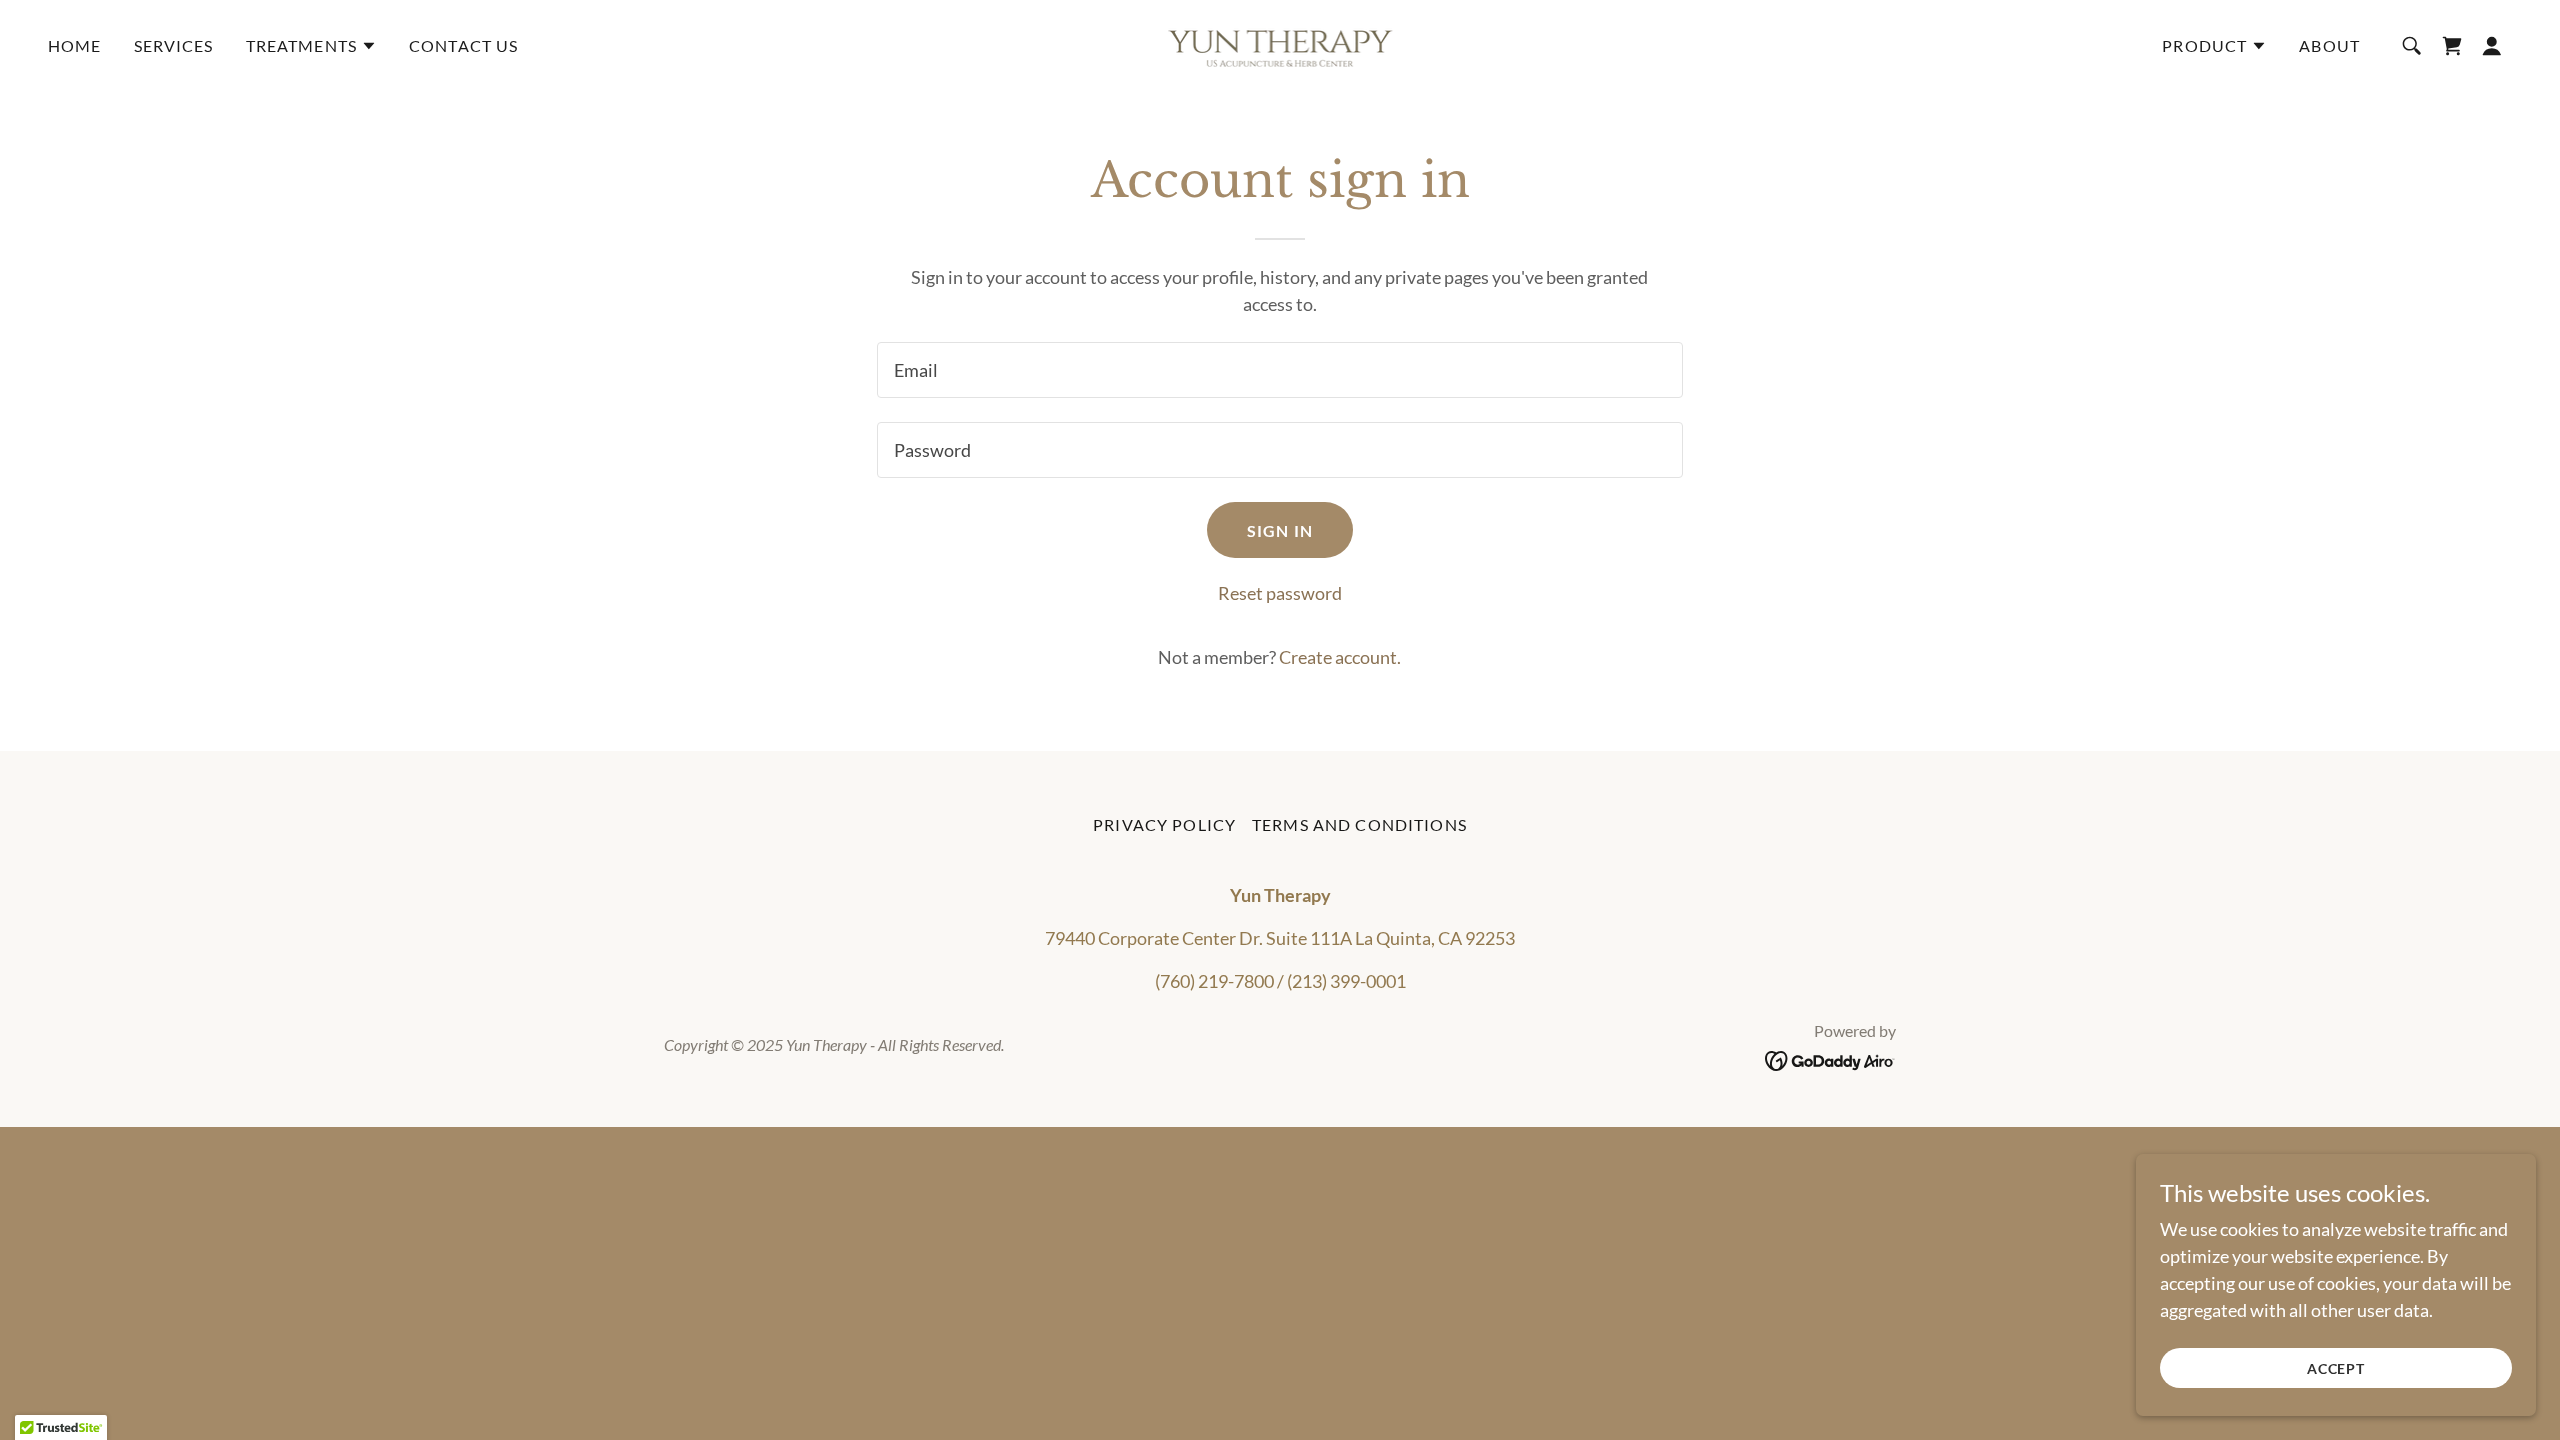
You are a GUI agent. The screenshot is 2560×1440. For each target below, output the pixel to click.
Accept (2336, 1368)
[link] (1280, 43)
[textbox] (1279, 370)
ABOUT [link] (2329, 45)
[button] (311, 46)
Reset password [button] (1280, 593)
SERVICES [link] (174, 45)
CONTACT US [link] (463, 45)
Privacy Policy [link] (1164, 824)
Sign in (1280, 530)
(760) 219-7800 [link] (1214, 981)
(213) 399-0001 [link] (1346, 981)
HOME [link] (75, 45)
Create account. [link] (1340, 657)
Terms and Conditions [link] (1359, 824)
